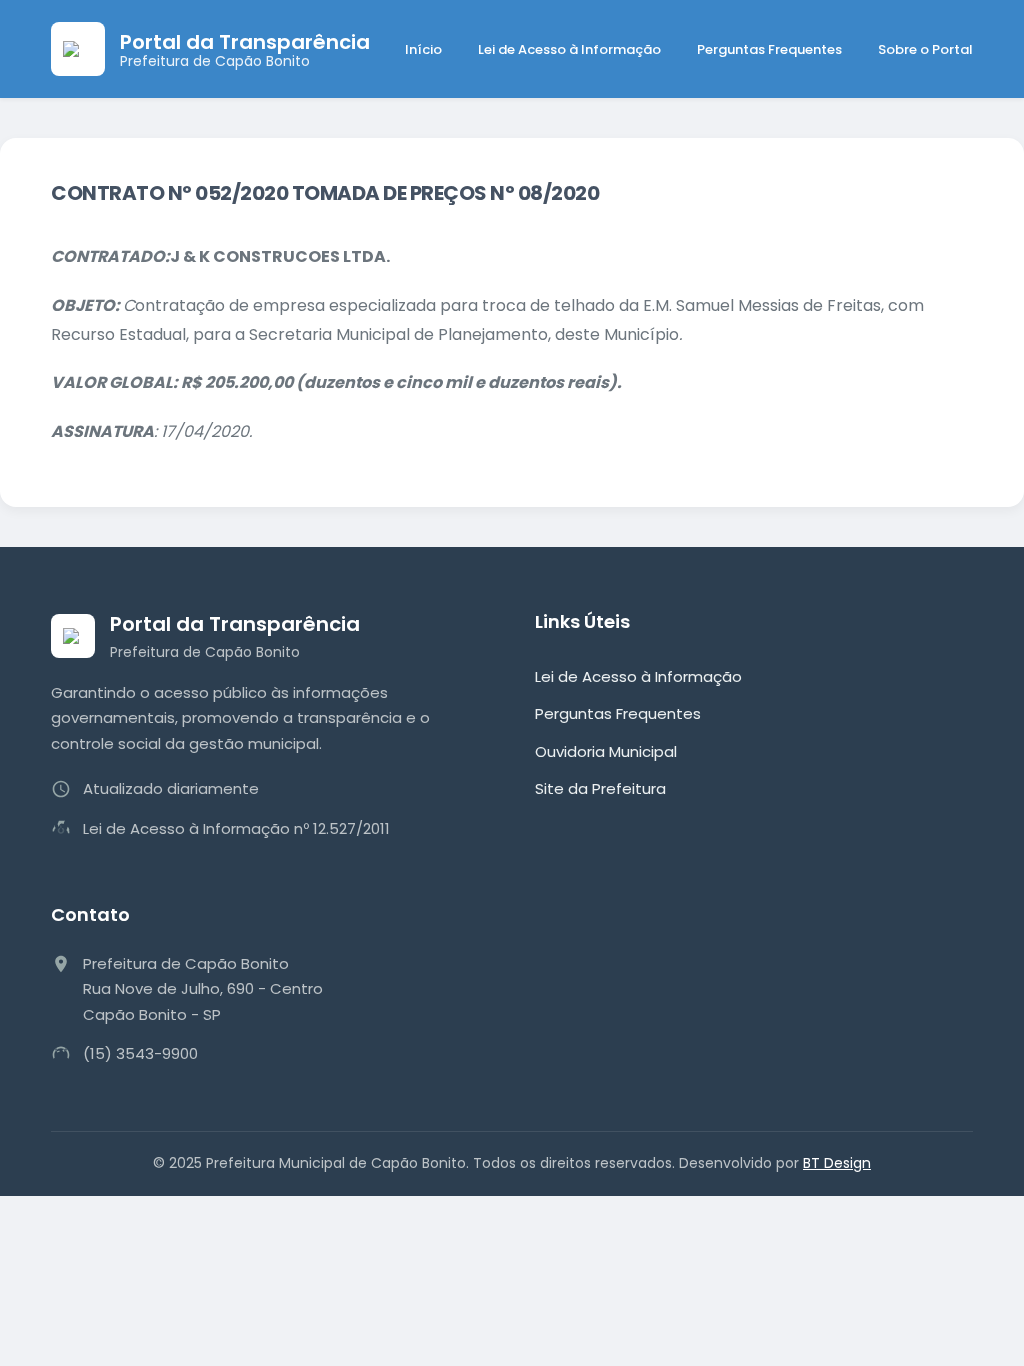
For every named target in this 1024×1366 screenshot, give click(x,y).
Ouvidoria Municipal (606, 751)
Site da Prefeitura (600, 788)
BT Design (837, 1163)
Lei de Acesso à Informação (569, 49)
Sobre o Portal (925, 49)
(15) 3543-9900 (140, 1053)
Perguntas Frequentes (769, 49)
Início (423, 49)
